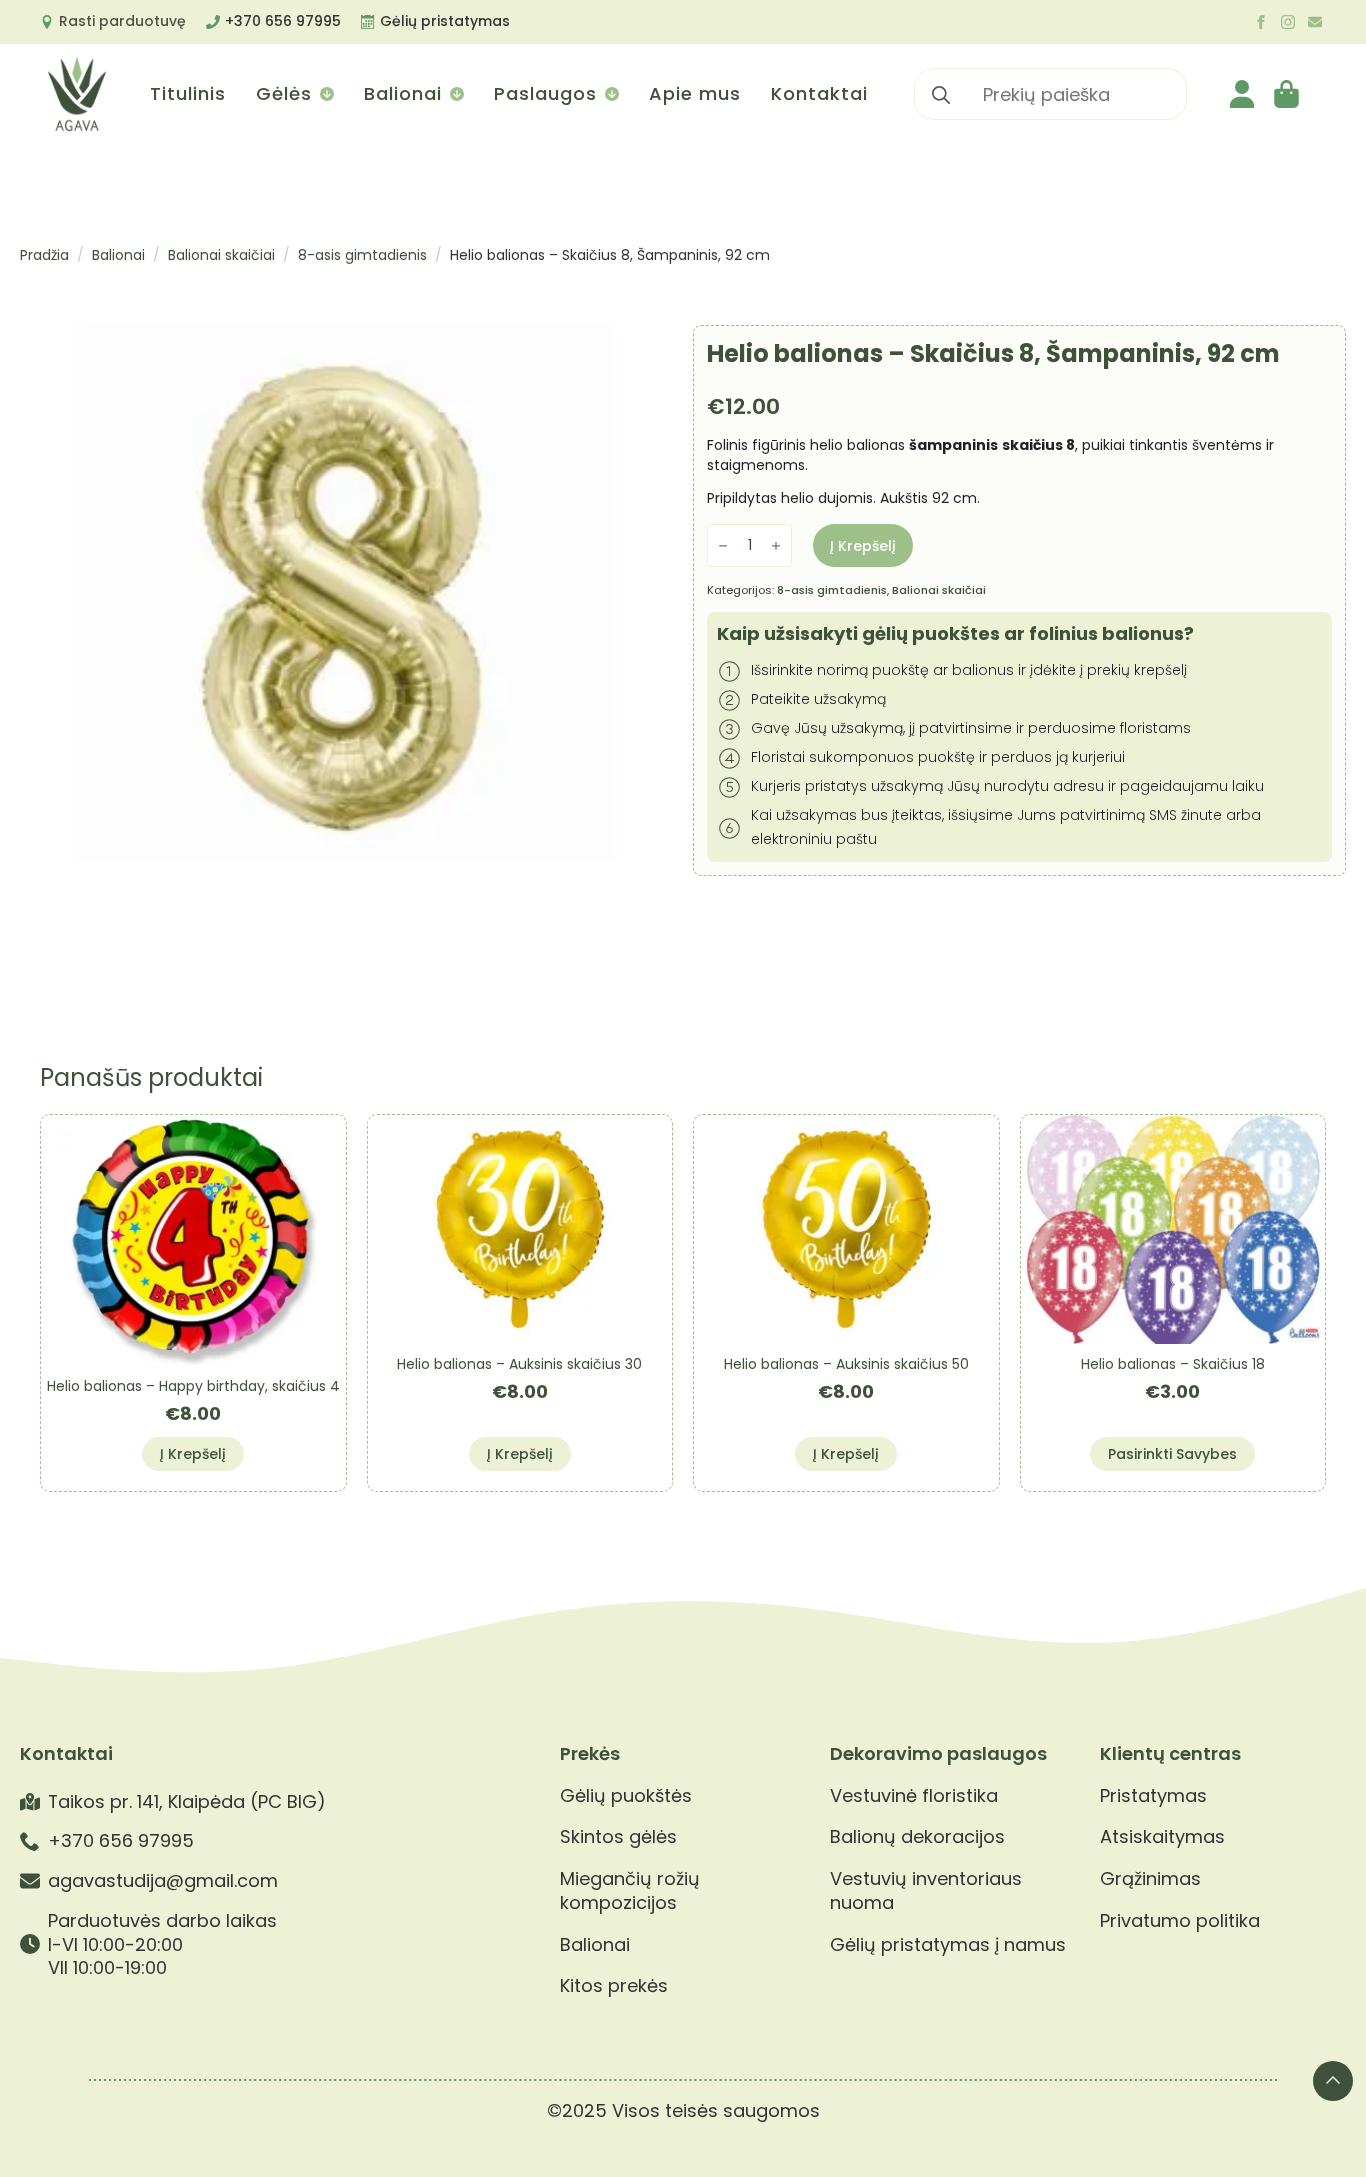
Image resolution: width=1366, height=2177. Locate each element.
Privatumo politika (1180, 1921)
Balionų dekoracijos (917, 1837)
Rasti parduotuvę (122, 21)
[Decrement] (723, 546)
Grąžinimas (1150, 1879)
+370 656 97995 (283, 21)
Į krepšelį (863, 546)
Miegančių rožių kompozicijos (630, 1890)
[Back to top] (1333, 2081)
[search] (941, 95)
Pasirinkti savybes (1172, 1454)
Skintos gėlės (618, 1837)
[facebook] (1261, 22)
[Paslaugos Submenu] (610, 94)
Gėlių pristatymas (445, 21)
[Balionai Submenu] (455, 94)
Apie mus (695, 93)
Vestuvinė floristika (914, 1796)
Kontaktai (819, 93)
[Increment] (776, 546)
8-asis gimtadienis (362, 255)
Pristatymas (1153, 1796)
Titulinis (188, 93)
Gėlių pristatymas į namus (948, 1945)
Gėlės (284, 93)
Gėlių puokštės (626, 1796)
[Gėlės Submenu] (325, 94)
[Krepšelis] (1288, 94)
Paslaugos (545, 93)
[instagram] (1288, 22)
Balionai (403, 93)
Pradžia (44, 255)
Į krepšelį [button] (193, 1454)
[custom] (1315, 22)
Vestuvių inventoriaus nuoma (926, 1890)
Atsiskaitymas (1162, 1837)
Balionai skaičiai (221, 255)
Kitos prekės (614, 1986)
